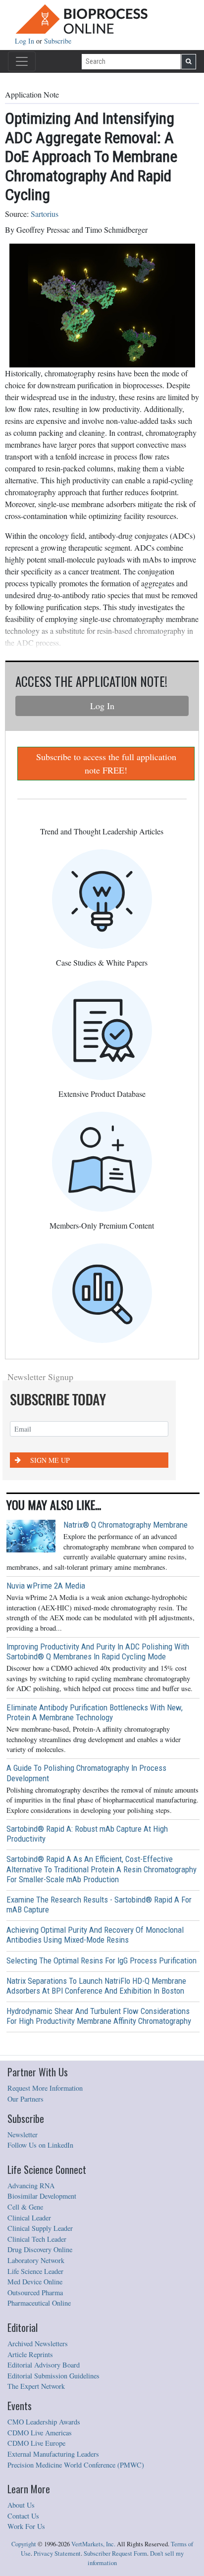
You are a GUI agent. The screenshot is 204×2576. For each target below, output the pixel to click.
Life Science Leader (35, 2271)
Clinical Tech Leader (37, 2239)
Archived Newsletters (38, 2344)
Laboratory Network (36, 2260)
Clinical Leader (29, 2218)
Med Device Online (35, 2282)
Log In (25, 41)
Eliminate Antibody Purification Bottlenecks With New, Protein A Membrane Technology (95, 1712)
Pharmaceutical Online (39, 2303)
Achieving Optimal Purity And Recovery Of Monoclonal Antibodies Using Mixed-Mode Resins (95, 1935)
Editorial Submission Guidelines (53, 2376)
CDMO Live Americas (40, 2433)
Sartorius (45, 214)
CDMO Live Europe (36, 2443)
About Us (21, 2505)
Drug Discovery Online (40, 2249)
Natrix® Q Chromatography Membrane (126, 1525)
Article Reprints (30, 2354)
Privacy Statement (57, 2553)
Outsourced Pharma (35, 2293)
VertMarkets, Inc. (93, 2544)
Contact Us (23, 2516)
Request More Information (45, 2088)
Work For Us (26, 2526)
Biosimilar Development (42, 2196)
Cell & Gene (25, 2207)
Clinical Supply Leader (40, 2228)
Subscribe (58, 41)
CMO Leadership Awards (44, 2422)
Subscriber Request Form (115, 2553)
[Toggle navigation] (22, 61)
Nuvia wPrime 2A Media (46, 1586)
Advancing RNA (31, 2186)
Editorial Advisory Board (44, 2365)
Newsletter (23, 2135)
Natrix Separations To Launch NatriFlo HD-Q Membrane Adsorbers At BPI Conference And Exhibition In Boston (96, 1986)
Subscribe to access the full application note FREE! (106, 763)
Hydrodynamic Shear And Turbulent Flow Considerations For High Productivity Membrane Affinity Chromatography (99, 2016)
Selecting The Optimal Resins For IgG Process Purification (102, 1960)
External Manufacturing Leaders (53, 2454)
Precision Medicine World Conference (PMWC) (76, 2465)
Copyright (24, 2544)
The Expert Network (36, 2386)
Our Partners (25, 2099)
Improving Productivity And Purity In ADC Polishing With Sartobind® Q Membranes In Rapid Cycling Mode (98, 1651)
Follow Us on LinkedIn (40, 2145)
